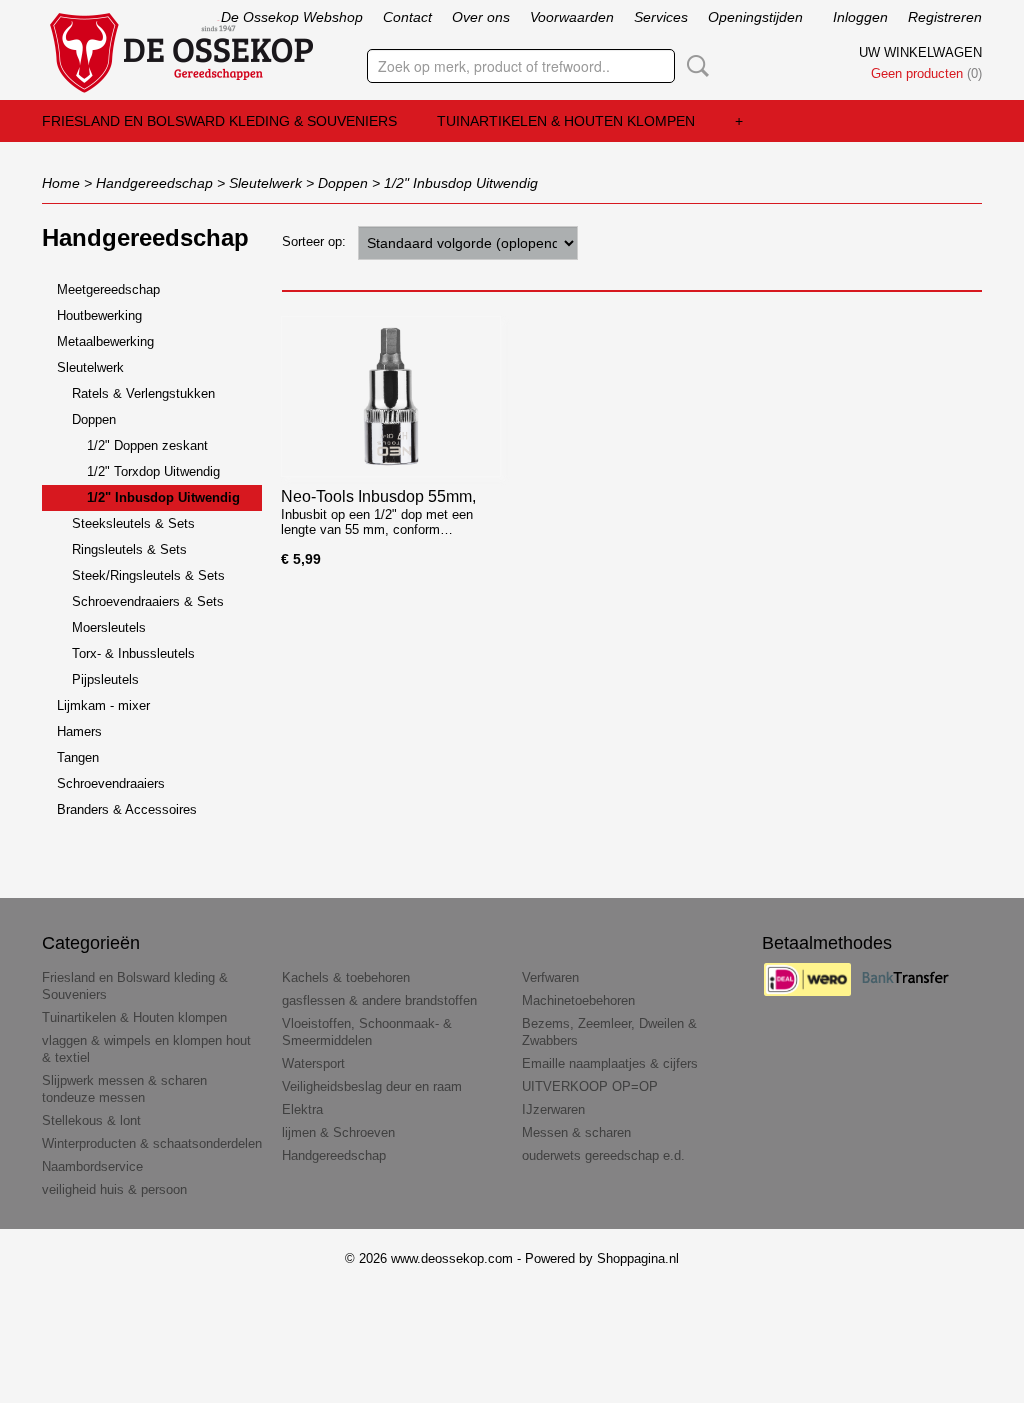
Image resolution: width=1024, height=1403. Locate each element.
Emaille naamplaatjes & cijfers (610, 1063)
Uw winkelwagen (920, 52)
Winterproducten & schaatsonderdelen (152, 1143)
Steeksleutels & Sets (133, 523)
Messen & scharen (576, 1132)
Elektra (302, 1109)
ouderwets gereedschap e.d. (603, 1155)
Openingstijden (755, 17)
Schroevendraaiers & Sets (148, 601)
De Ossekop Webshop (292, 17)
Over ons (481, 17)
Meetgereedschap (108, 289)
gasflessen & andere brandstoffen (379, 1000)
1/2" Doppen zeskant (147, 445)
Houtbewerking (99, 315)
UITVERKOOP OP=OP (590, 1086)
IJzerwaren (553, 1109)
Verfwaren (550, 977)
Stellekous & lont (91, 1120)
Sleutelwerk (265, 183)
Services (661, 17)
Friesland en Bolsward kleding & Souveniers (219, 121)
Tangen (78, 757)
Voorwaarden (572, 17)
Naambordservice (92, 1166)
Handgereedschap (154, 183)
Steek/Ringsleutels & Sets (148, 575)
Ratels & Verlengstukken (143, 393)
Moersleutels (109, 627)
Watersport (313, 1063)
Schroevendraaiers (111, 783)
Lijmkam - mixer (103, 705)
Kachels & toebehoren (346, 977)
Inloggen (860, 17)
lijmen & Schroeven (338, 1132)
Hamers (79, 731)
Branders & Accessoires (127, 809)
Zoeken (694, 66)
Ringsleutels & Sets (129, 549)
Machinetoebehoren (578, 1000)
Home (61, 183)
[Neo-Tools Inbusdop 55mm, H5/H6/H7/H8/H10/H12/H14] (391, 396)
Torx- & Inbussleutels (133, 653)
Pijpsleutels (105, 679)
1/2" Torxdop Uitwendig (153, 471)
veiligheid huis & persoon (114, 1189)
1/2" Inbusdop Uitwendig (461, 183)
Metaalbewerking (105, 341)
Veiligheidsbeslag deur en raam (372, 1086)
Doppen (343, 183)
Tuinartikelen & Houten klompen (566, 121)
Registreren (945, 17)
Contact (407, 17)
